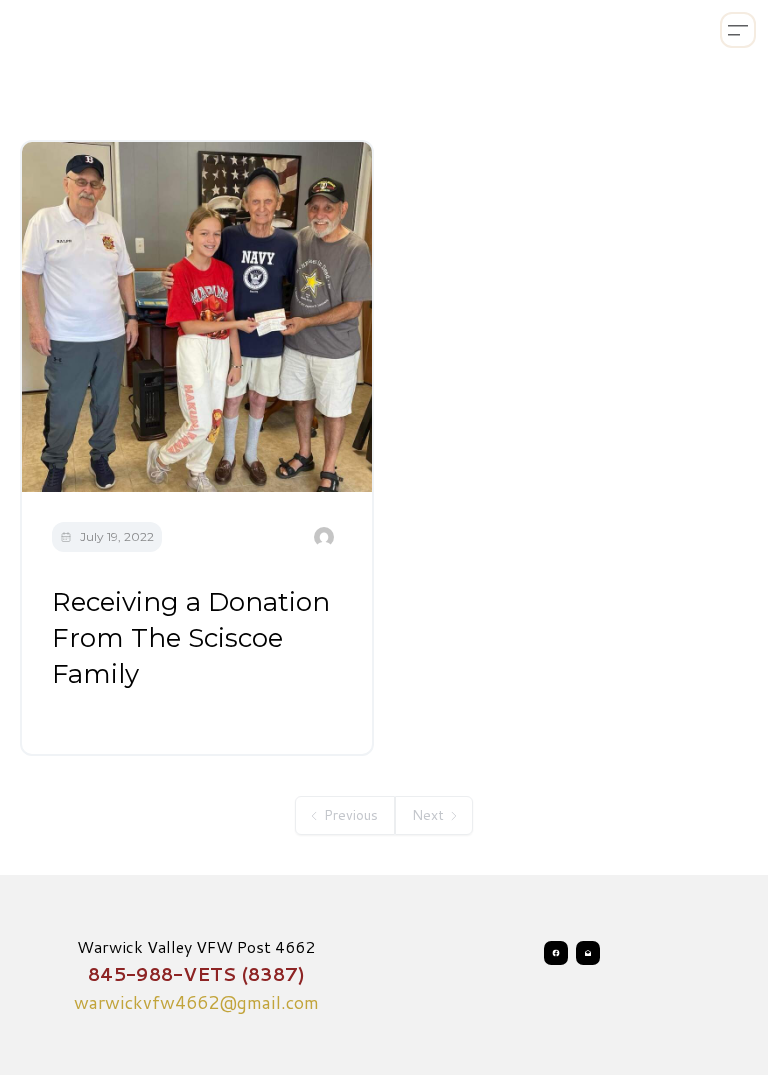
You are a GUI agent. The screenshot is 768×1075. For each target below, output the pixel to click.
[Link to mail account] (588, 953)
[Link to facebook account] (556, 953)
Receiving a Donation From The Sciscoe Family (191, 638)
